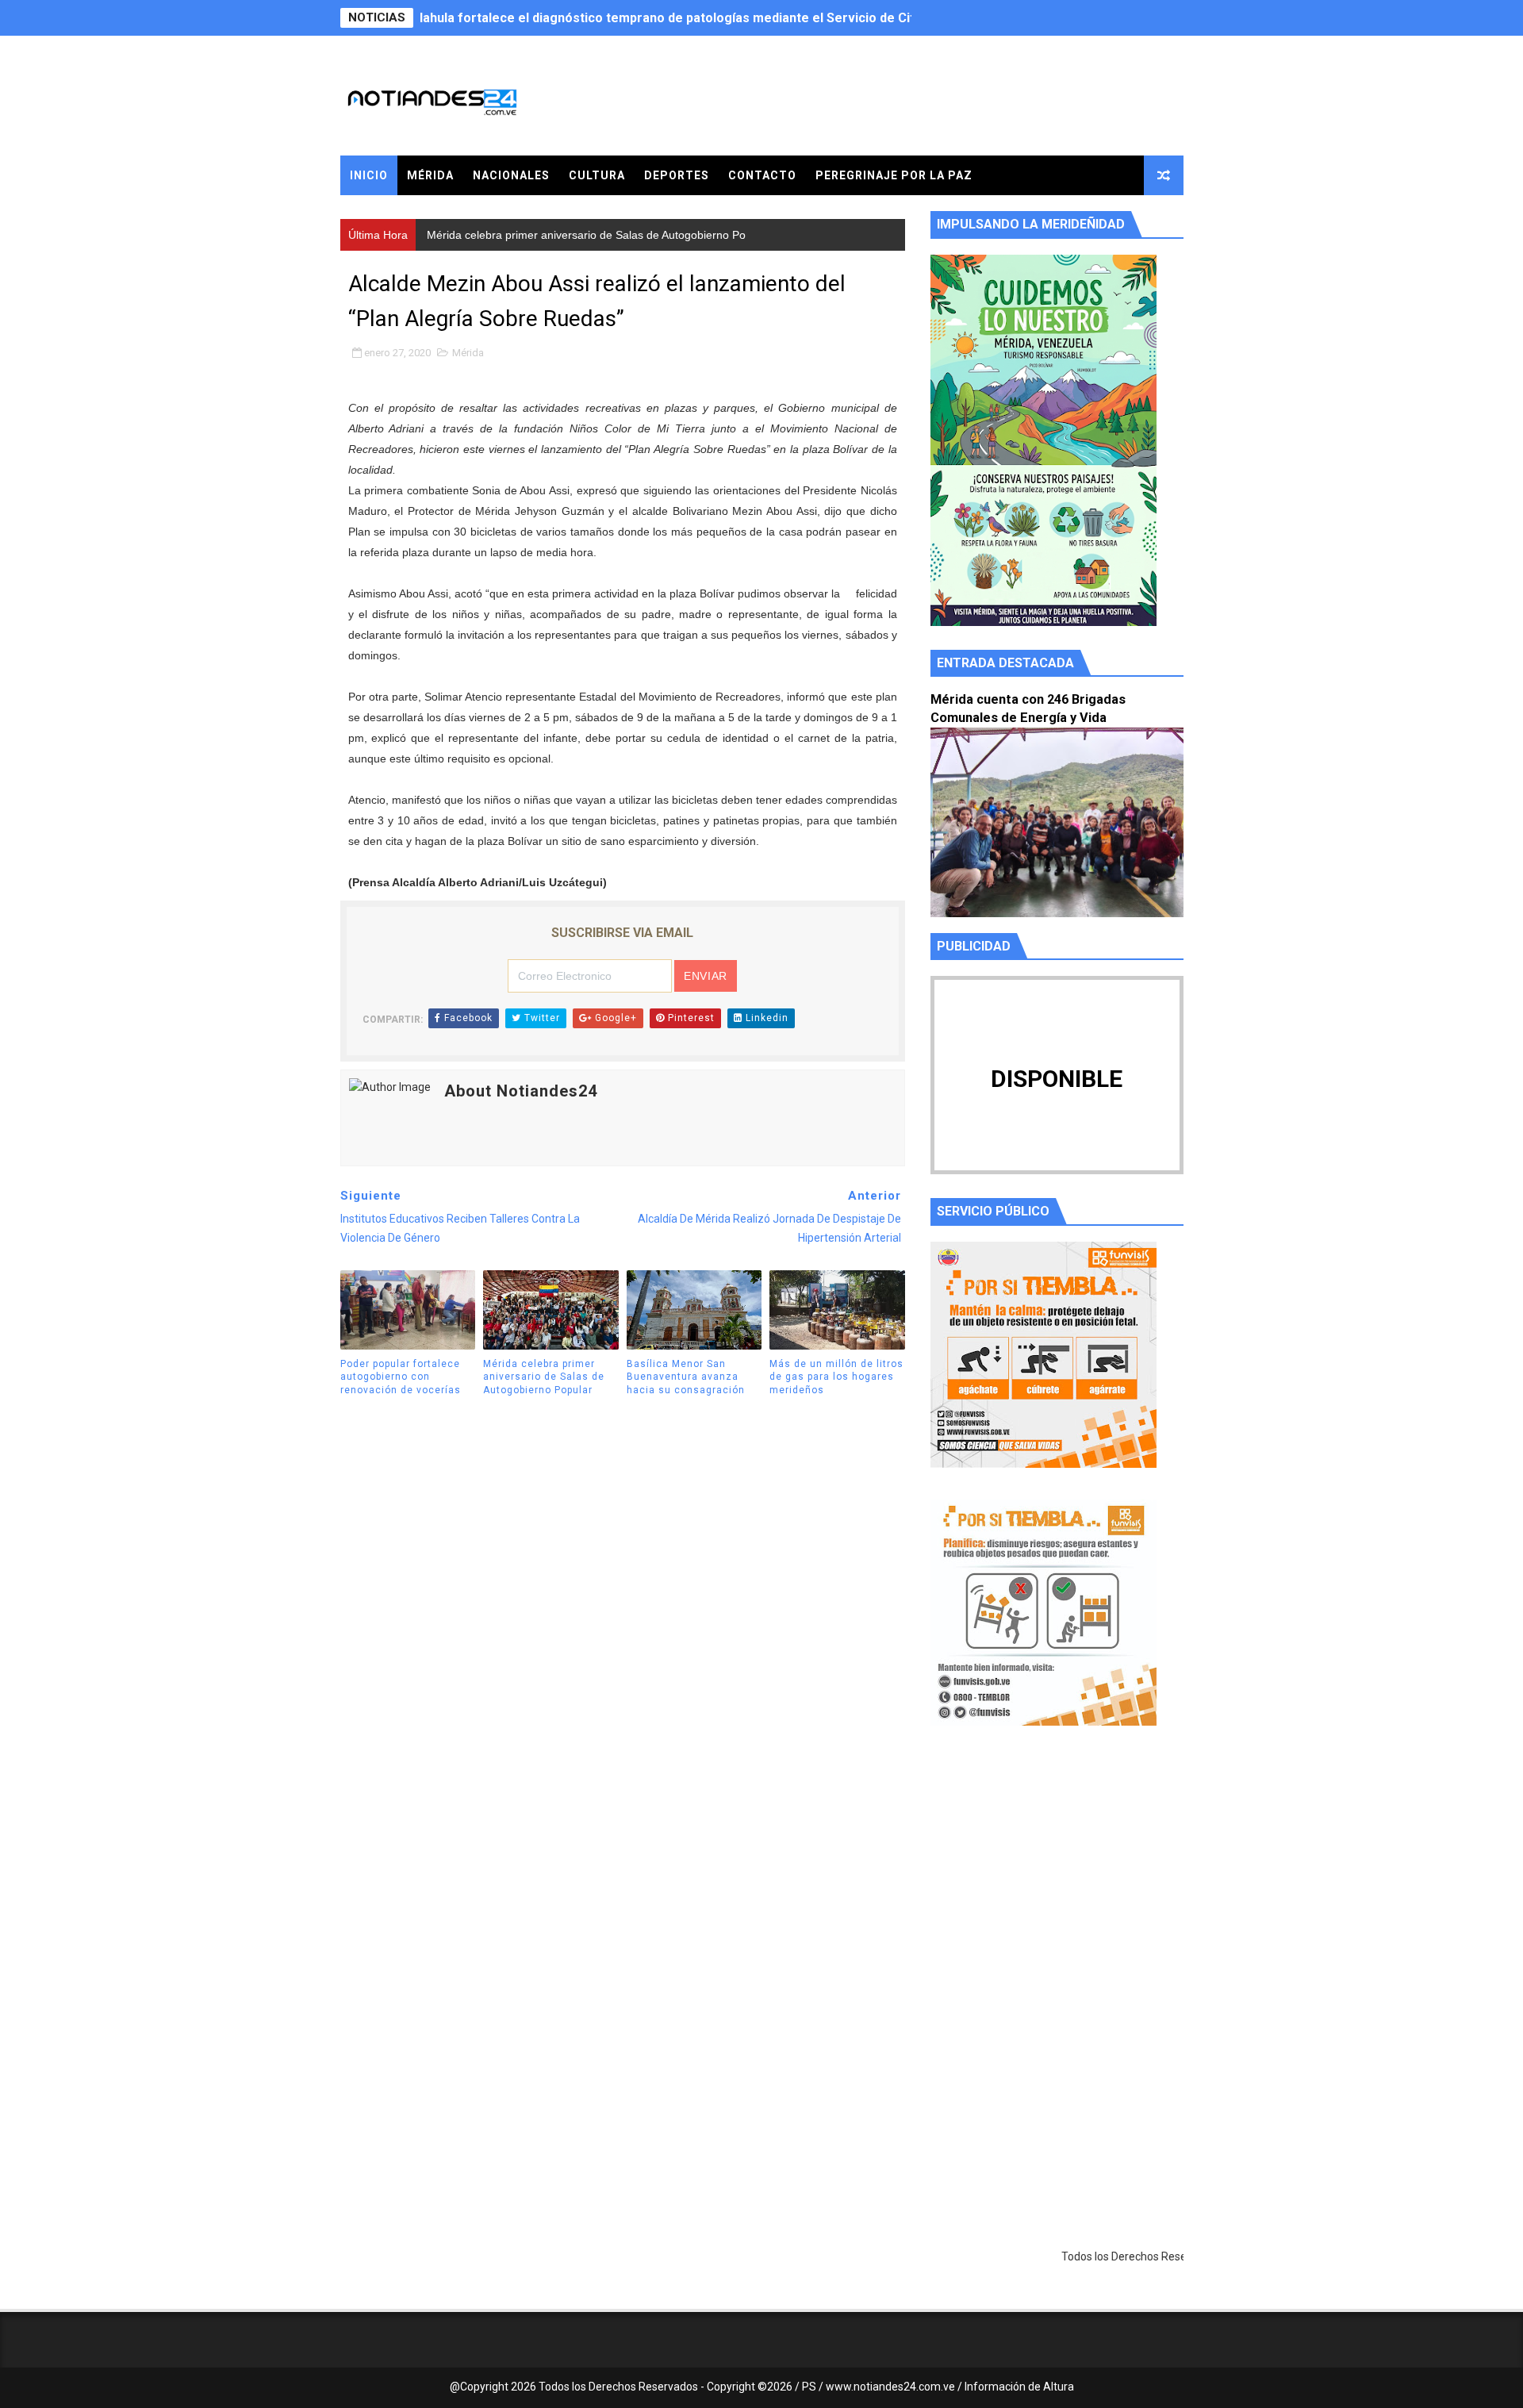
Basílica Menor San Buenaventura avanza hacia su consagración (686, 1377)
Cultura (597, 175)
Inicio (369, 175)
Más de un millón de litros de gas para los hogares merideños (836, 1377)
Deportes (677, 175)
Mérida (430, 175)
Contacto (762, 175)
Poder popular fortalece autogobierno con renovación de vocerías (401, 1377)
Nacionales (511, 175)
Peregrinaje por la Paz (894, 175)
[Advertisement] (1057, 1888)
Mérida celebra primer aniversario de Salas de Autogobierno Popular (627, 18)
